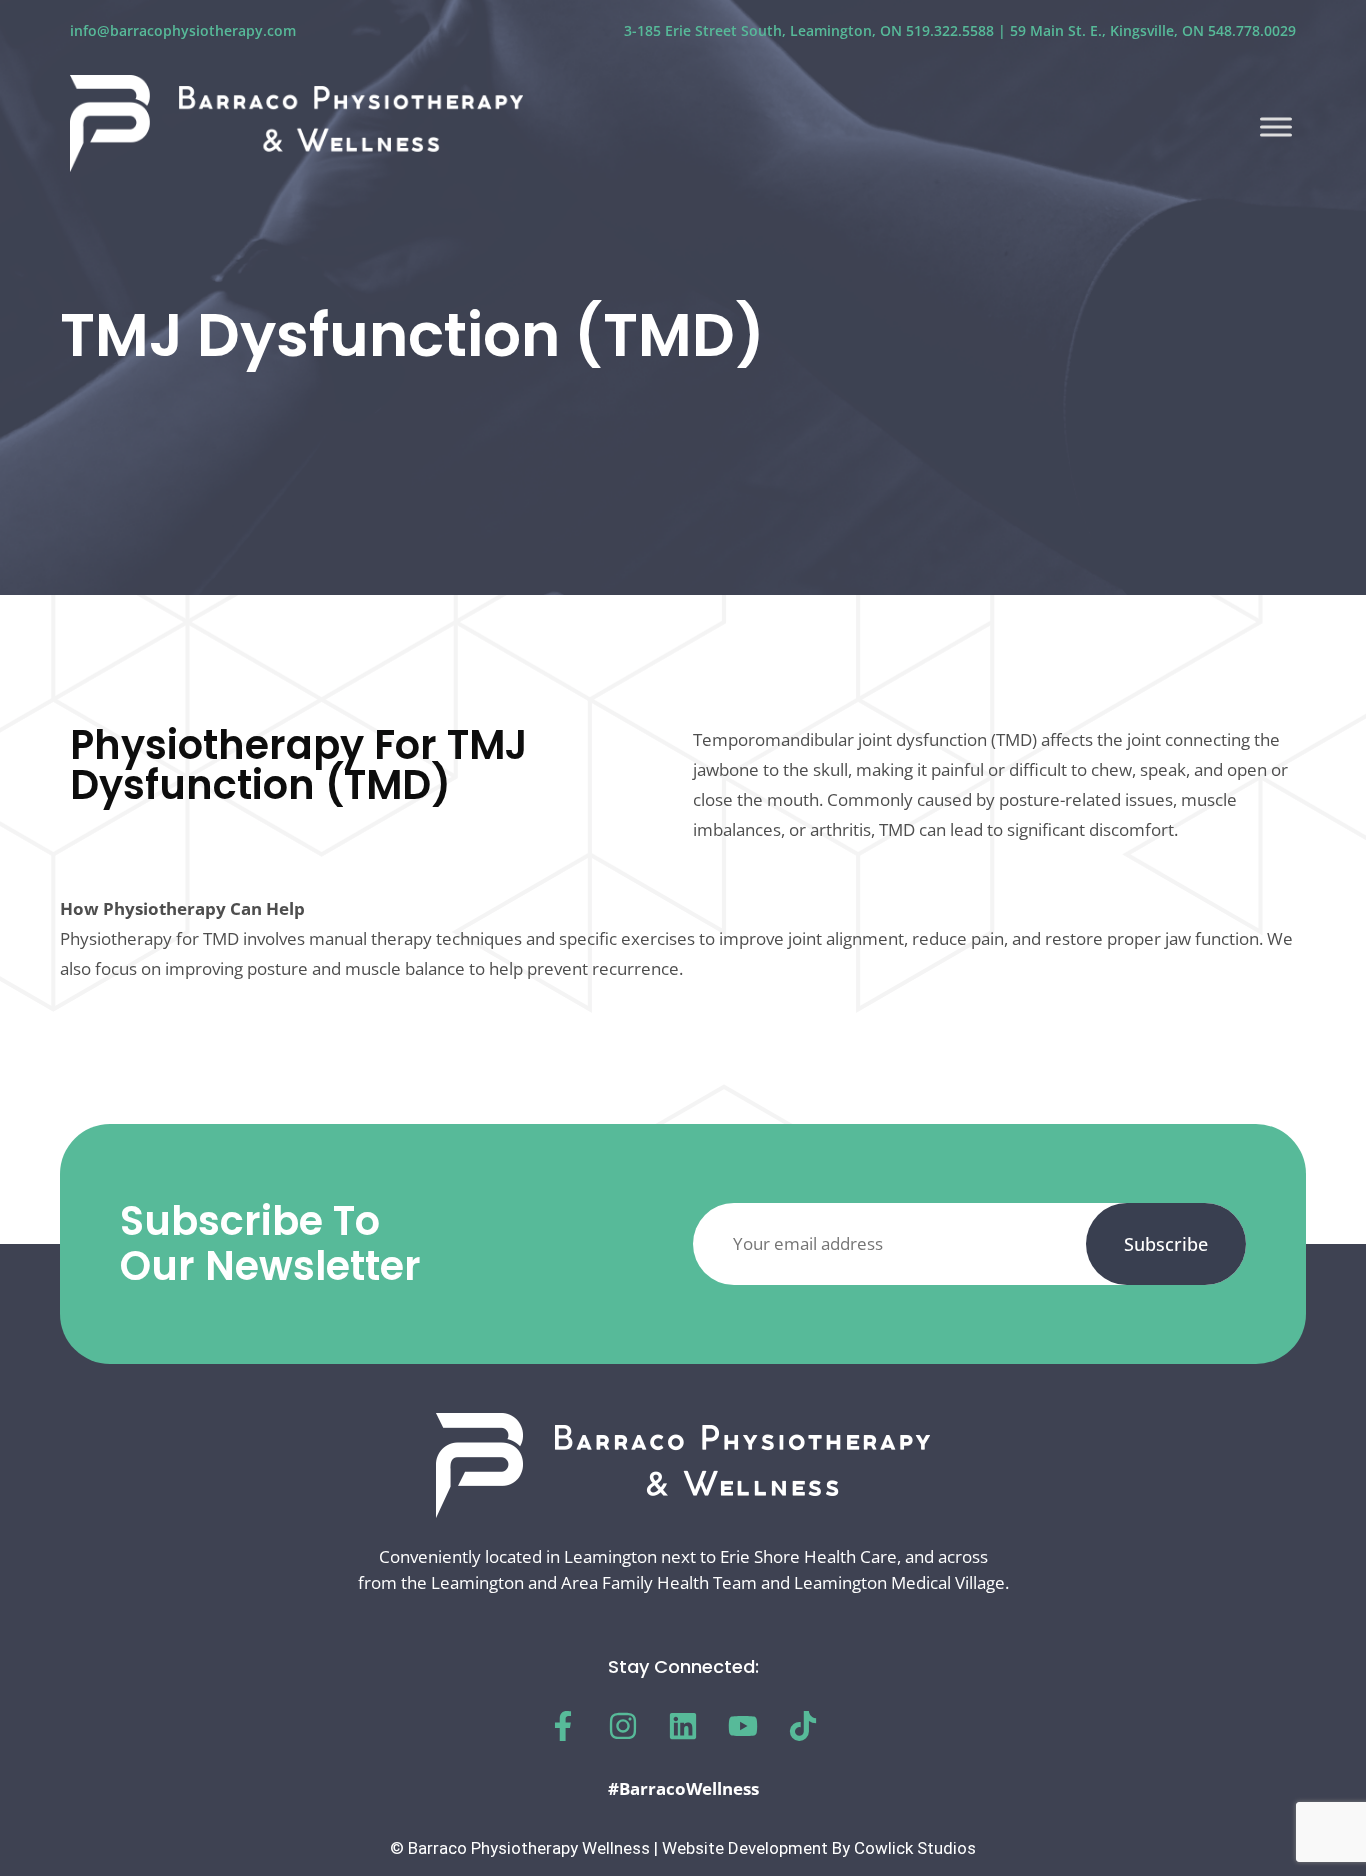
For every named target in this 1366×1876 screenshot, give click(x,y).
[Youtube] (743, 1726)
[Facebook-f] (563, 1726)
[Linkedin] (683, 1726)
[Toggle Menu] (1276, 126)
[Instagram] (623, 1726)
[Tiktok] (803, 1726)
